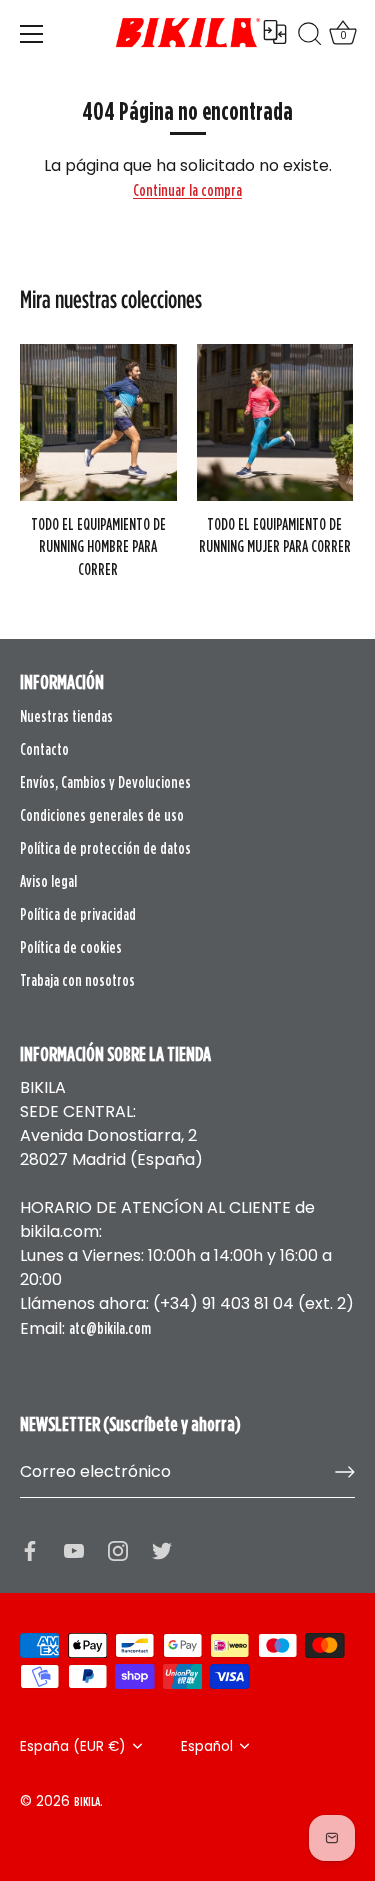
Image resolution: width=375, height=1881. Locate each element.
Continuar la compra (187, 190)
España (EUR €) (73, 1746)
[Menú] (32, 34)
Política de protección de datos (105, 848)
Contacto (44, 749)
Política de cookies (71, 947)
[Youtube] (74, 1550)
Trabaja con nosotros (77, 980)
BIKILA (87, 1801)
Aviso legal (48, 881)
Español (207, 1746)
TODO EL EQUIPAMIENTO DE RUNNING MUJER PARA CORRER (275, 535)
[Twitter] (162, 1550)
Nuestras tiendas (66, 716)
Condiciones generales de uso (102, 815)
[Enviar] (345, 1472)
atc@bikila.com (110, 1328)
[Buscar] (310, 37)
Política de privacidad (78, 914)
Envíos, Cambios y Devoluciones (105, 782)
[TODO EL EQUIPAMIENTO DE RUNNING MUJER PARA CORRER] (275, 422)
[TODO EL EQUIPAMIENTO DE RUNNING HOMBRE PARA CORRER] (98, 422)
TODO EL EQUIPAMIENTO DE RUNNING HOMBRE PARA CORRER (98, 546)
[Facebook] (30, 1550)
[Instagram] (118, 1550)
